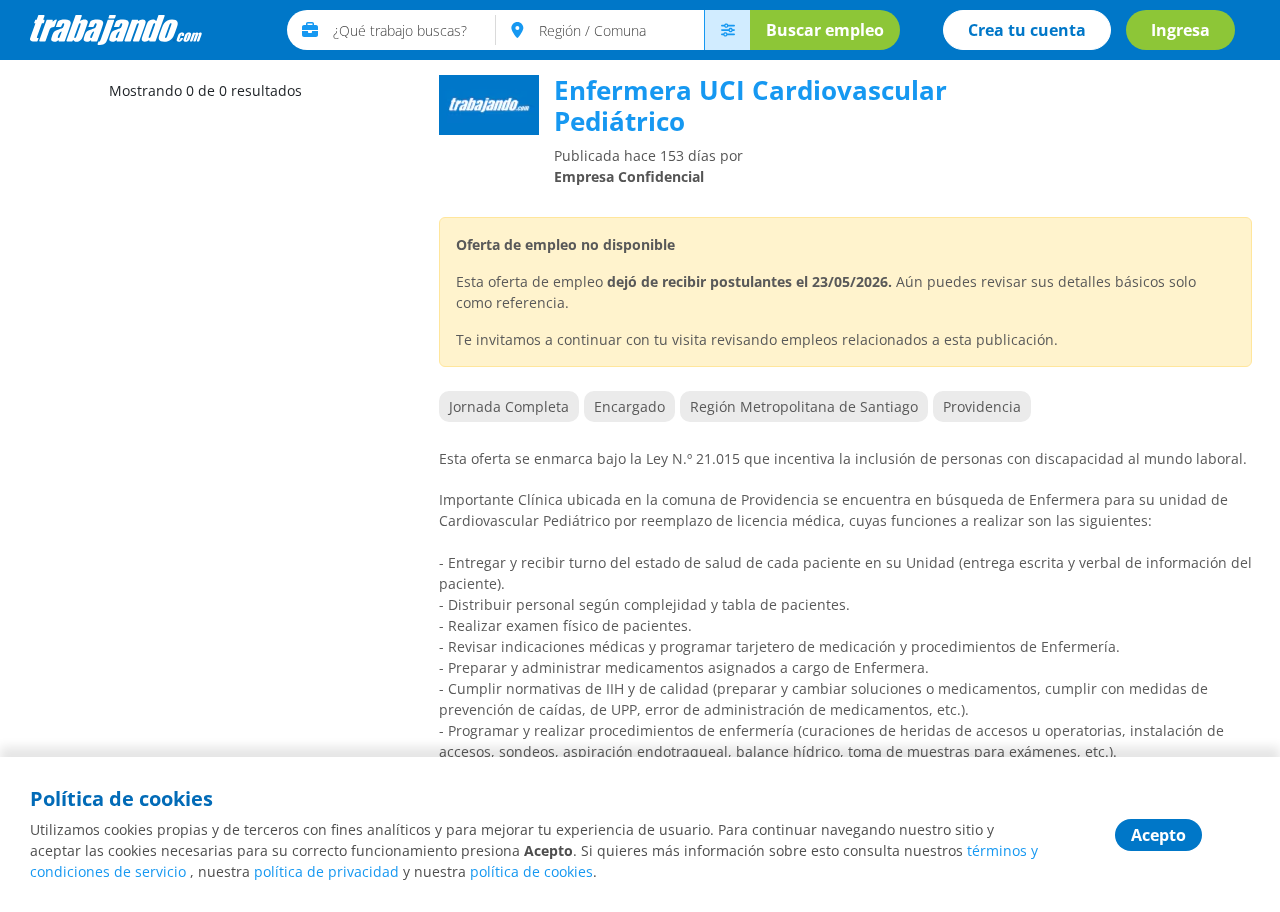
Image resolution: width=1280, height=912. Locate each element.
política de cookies (531, 871)
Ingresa (1180, 30)
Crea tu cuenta (1027, 30)
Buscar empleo (825, 30)
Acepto (1158, 835)
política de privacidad (326, 871)
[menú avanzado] (727, 30)
